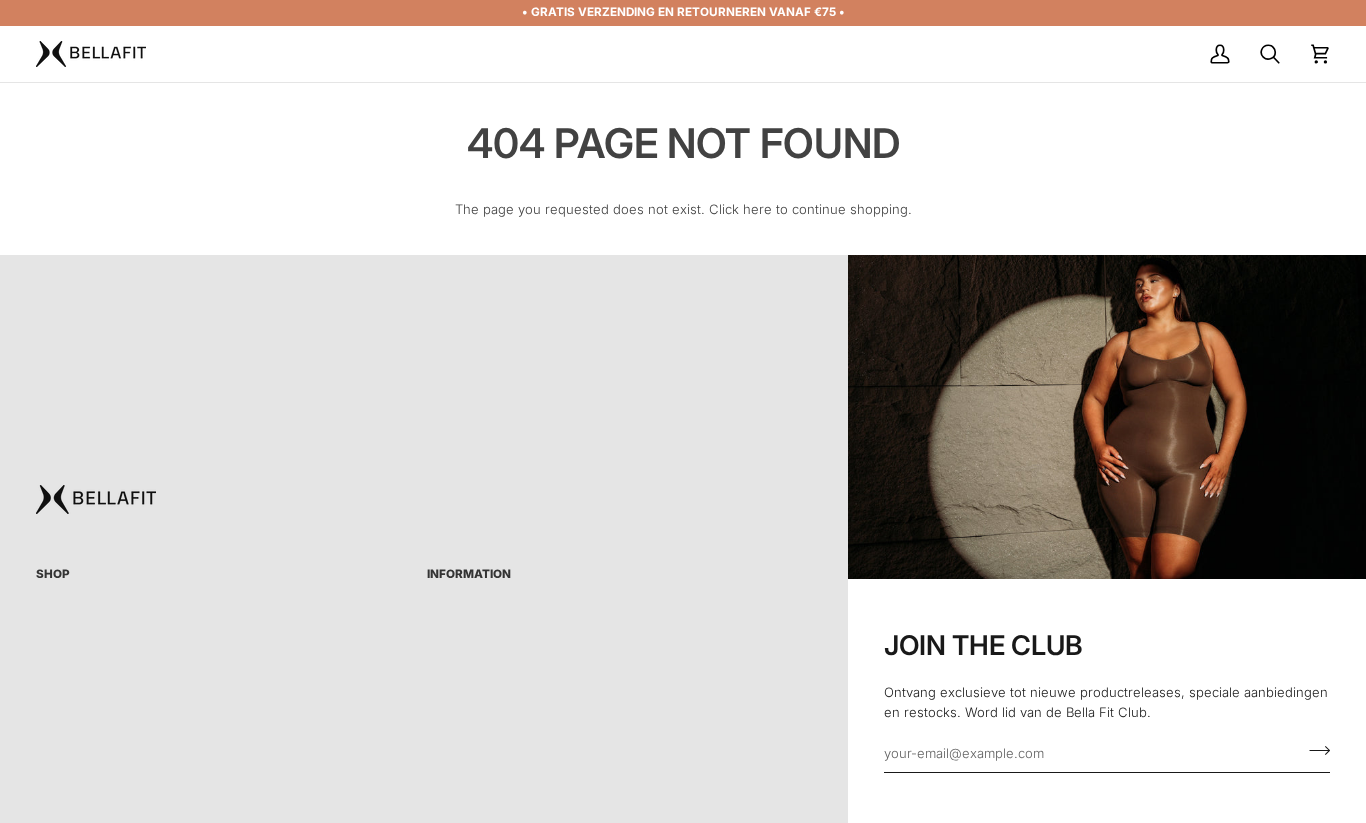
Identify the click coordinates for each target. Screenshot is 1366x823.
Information (469, 574)
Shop (53, 574)
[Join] (1313, 750)
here (757, 209)
